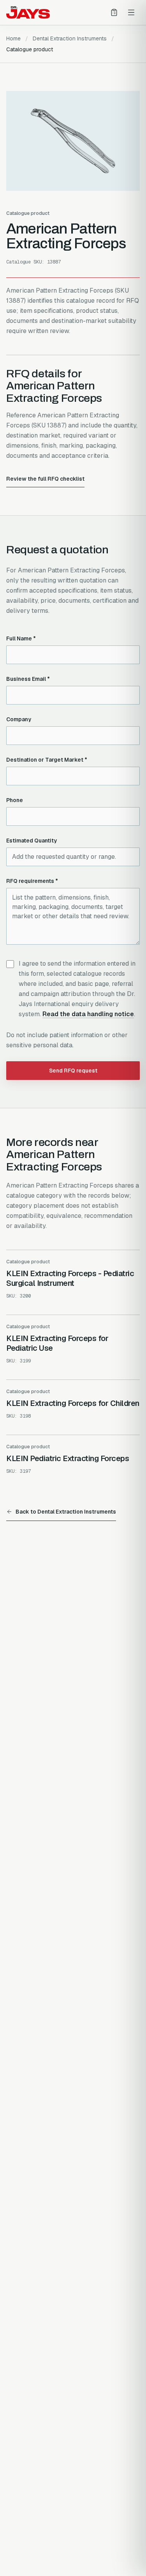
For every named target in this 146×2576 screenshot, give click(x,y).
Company (19, 719)
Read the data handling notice (88, 1014)
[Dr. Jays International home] (28, 12)
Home (13, 38)
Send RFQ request (73, 1071)
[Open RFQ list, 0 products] (114, 12)
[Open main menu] (131, 12)
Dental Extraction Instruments (70, 38)
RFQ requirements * (32, 881)
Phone (15, 800)
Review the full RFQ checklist (45, 479)
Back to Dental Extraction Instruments (66, 1512)
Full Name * (21, 638)
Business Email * (28, 679)
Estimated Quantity (32, 841)
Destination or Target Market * (47, 760)
